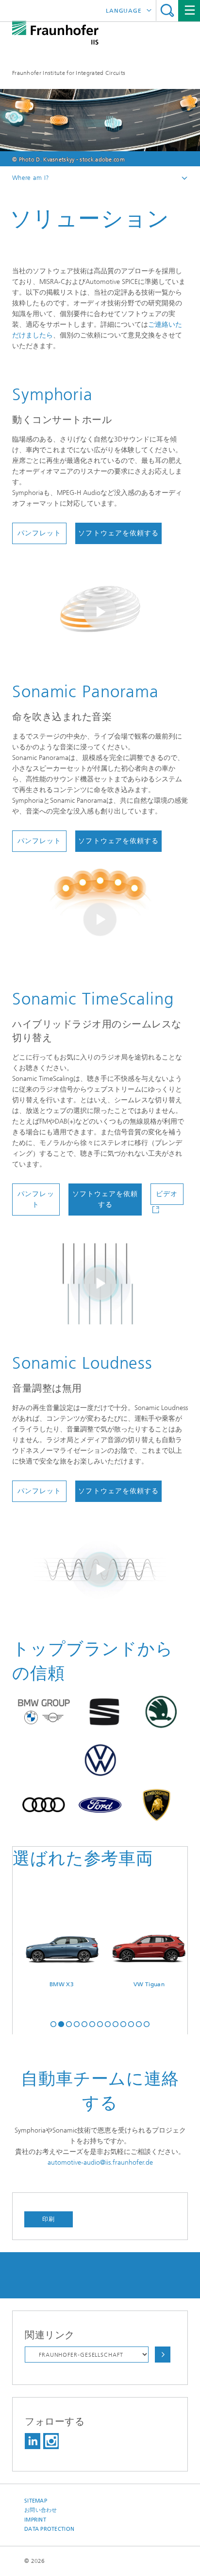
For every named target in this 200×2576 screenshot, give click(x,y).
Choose (163, 2355)
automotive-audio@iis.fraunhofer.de (100, 2162)
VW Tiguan (135, 1984)
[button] (53, 2023)
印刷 (49, 2219)
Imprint (35, 2520)
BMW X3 (48, 1984)
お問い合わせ (41, 2510)
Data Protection (49, 2529)
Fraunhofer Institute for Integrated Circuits (69, 73)
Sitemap (36, 2501)
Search (167, 10)
